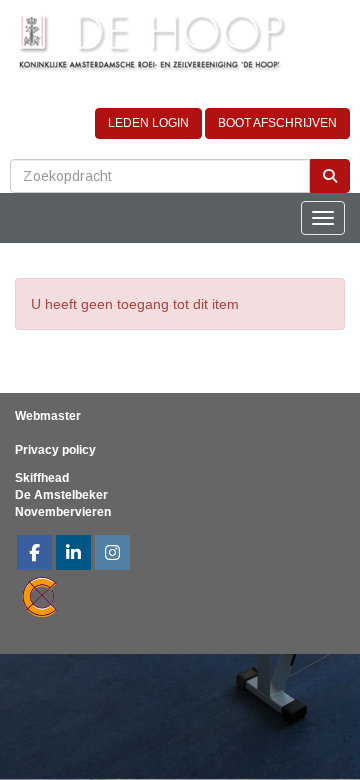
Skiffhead (42, 478)
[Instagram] (112, 555)
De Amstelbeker (61, 495)
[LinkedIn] (73, 555)
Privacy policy (55, 450)
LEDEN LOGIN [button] (148, 123)
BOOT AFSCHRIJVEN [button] (277, 123)
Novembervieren (63, 512)
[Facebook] (34, 555)
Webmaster (48, 416)
